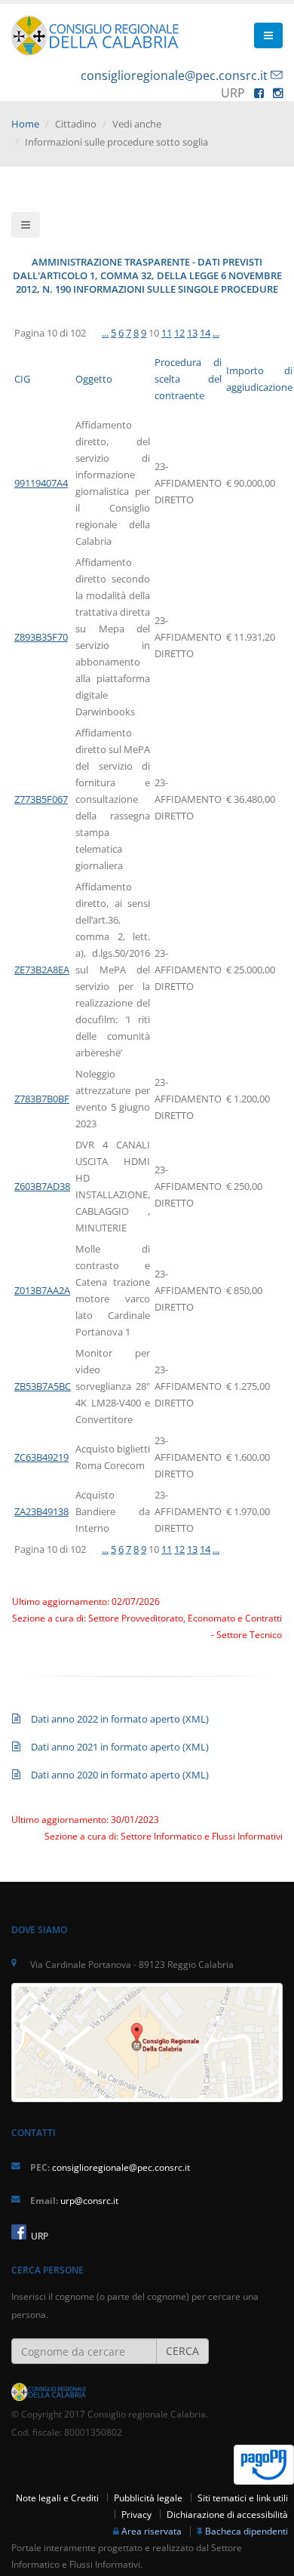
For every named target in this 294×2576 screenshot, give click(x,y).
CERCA (182, 2351)
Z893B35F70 (41, 637)
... (105, 333)
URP (38, 2236)
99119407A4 (41, 483)
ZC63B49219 (41, 1457)
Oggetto (94, 379)
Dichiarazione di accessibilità (227, 2514)
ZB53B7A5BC (43, 1386)
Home (25, 124)
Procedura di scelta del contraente (188, 379)
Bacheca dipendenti (247, 2531)
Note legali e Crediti (57, 2498)
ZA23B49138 (41, 1511)
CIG (22, 379)
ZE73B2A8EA (42, 970)
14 (205, 333)
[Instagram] (278, 93)
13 (192, 333)
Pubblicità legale (148, 2498)
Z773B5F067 (41, 799)
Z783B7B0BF (42, 1099)
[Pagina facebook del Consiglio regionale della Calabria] (19, 2232)
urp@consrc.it (89, 2200)
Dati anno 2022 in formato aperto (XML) (120, 1719)
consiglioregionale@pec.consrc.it (174, 75)
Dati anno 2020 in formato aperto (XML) (120, 1775)
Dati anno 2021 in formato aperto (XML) (120, 1747)
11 (167, 333)
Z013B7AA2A (42, 1290)
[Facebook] (259, 93)
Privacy (136, 2514)
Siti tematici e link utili (243, 2498)
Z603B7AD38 (42, 1186)
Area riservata (152, 2531)
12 (179, 333)
